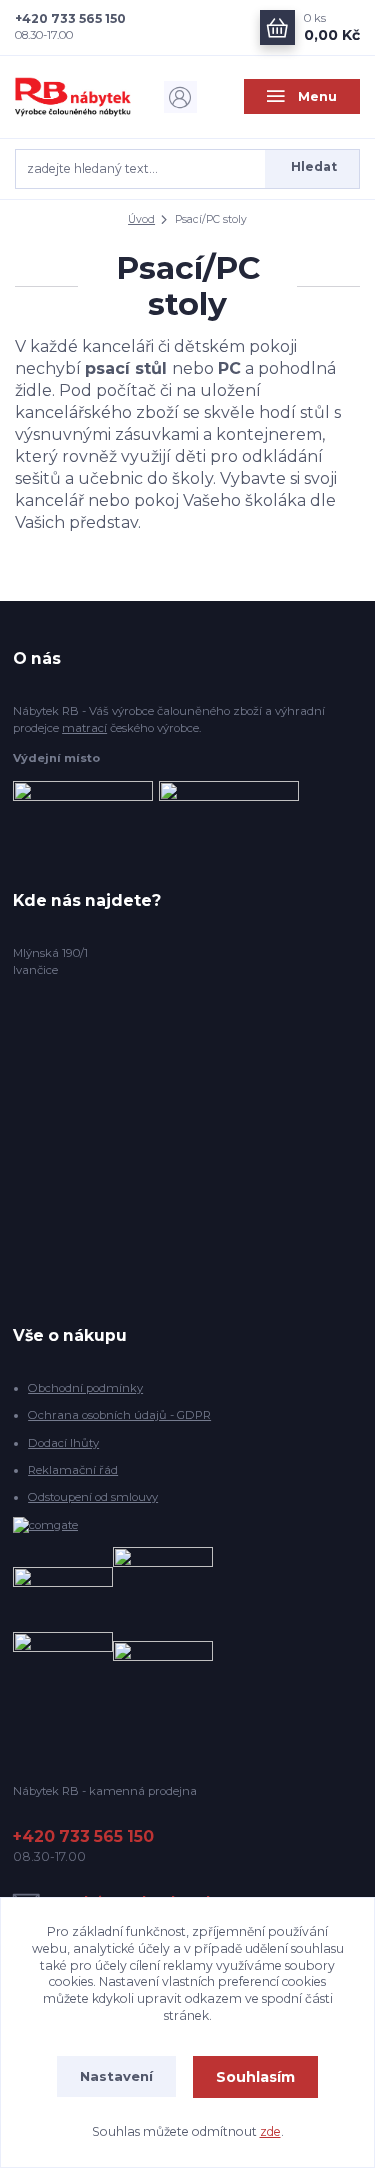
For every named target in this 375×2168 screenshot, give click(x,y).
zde (270, 2131)
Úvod (141, 219)
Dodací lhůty (63, 1443)
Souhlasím (255, 2077)
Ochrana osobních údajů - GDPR (119, 1415)
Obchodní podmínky (85, 1388)
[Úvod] (73, 97)
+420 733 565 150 (70, 18)
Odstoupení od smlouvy (93, 1497)
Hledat (314, 166)
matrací (84, 728)
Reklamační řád (73, 1470)
